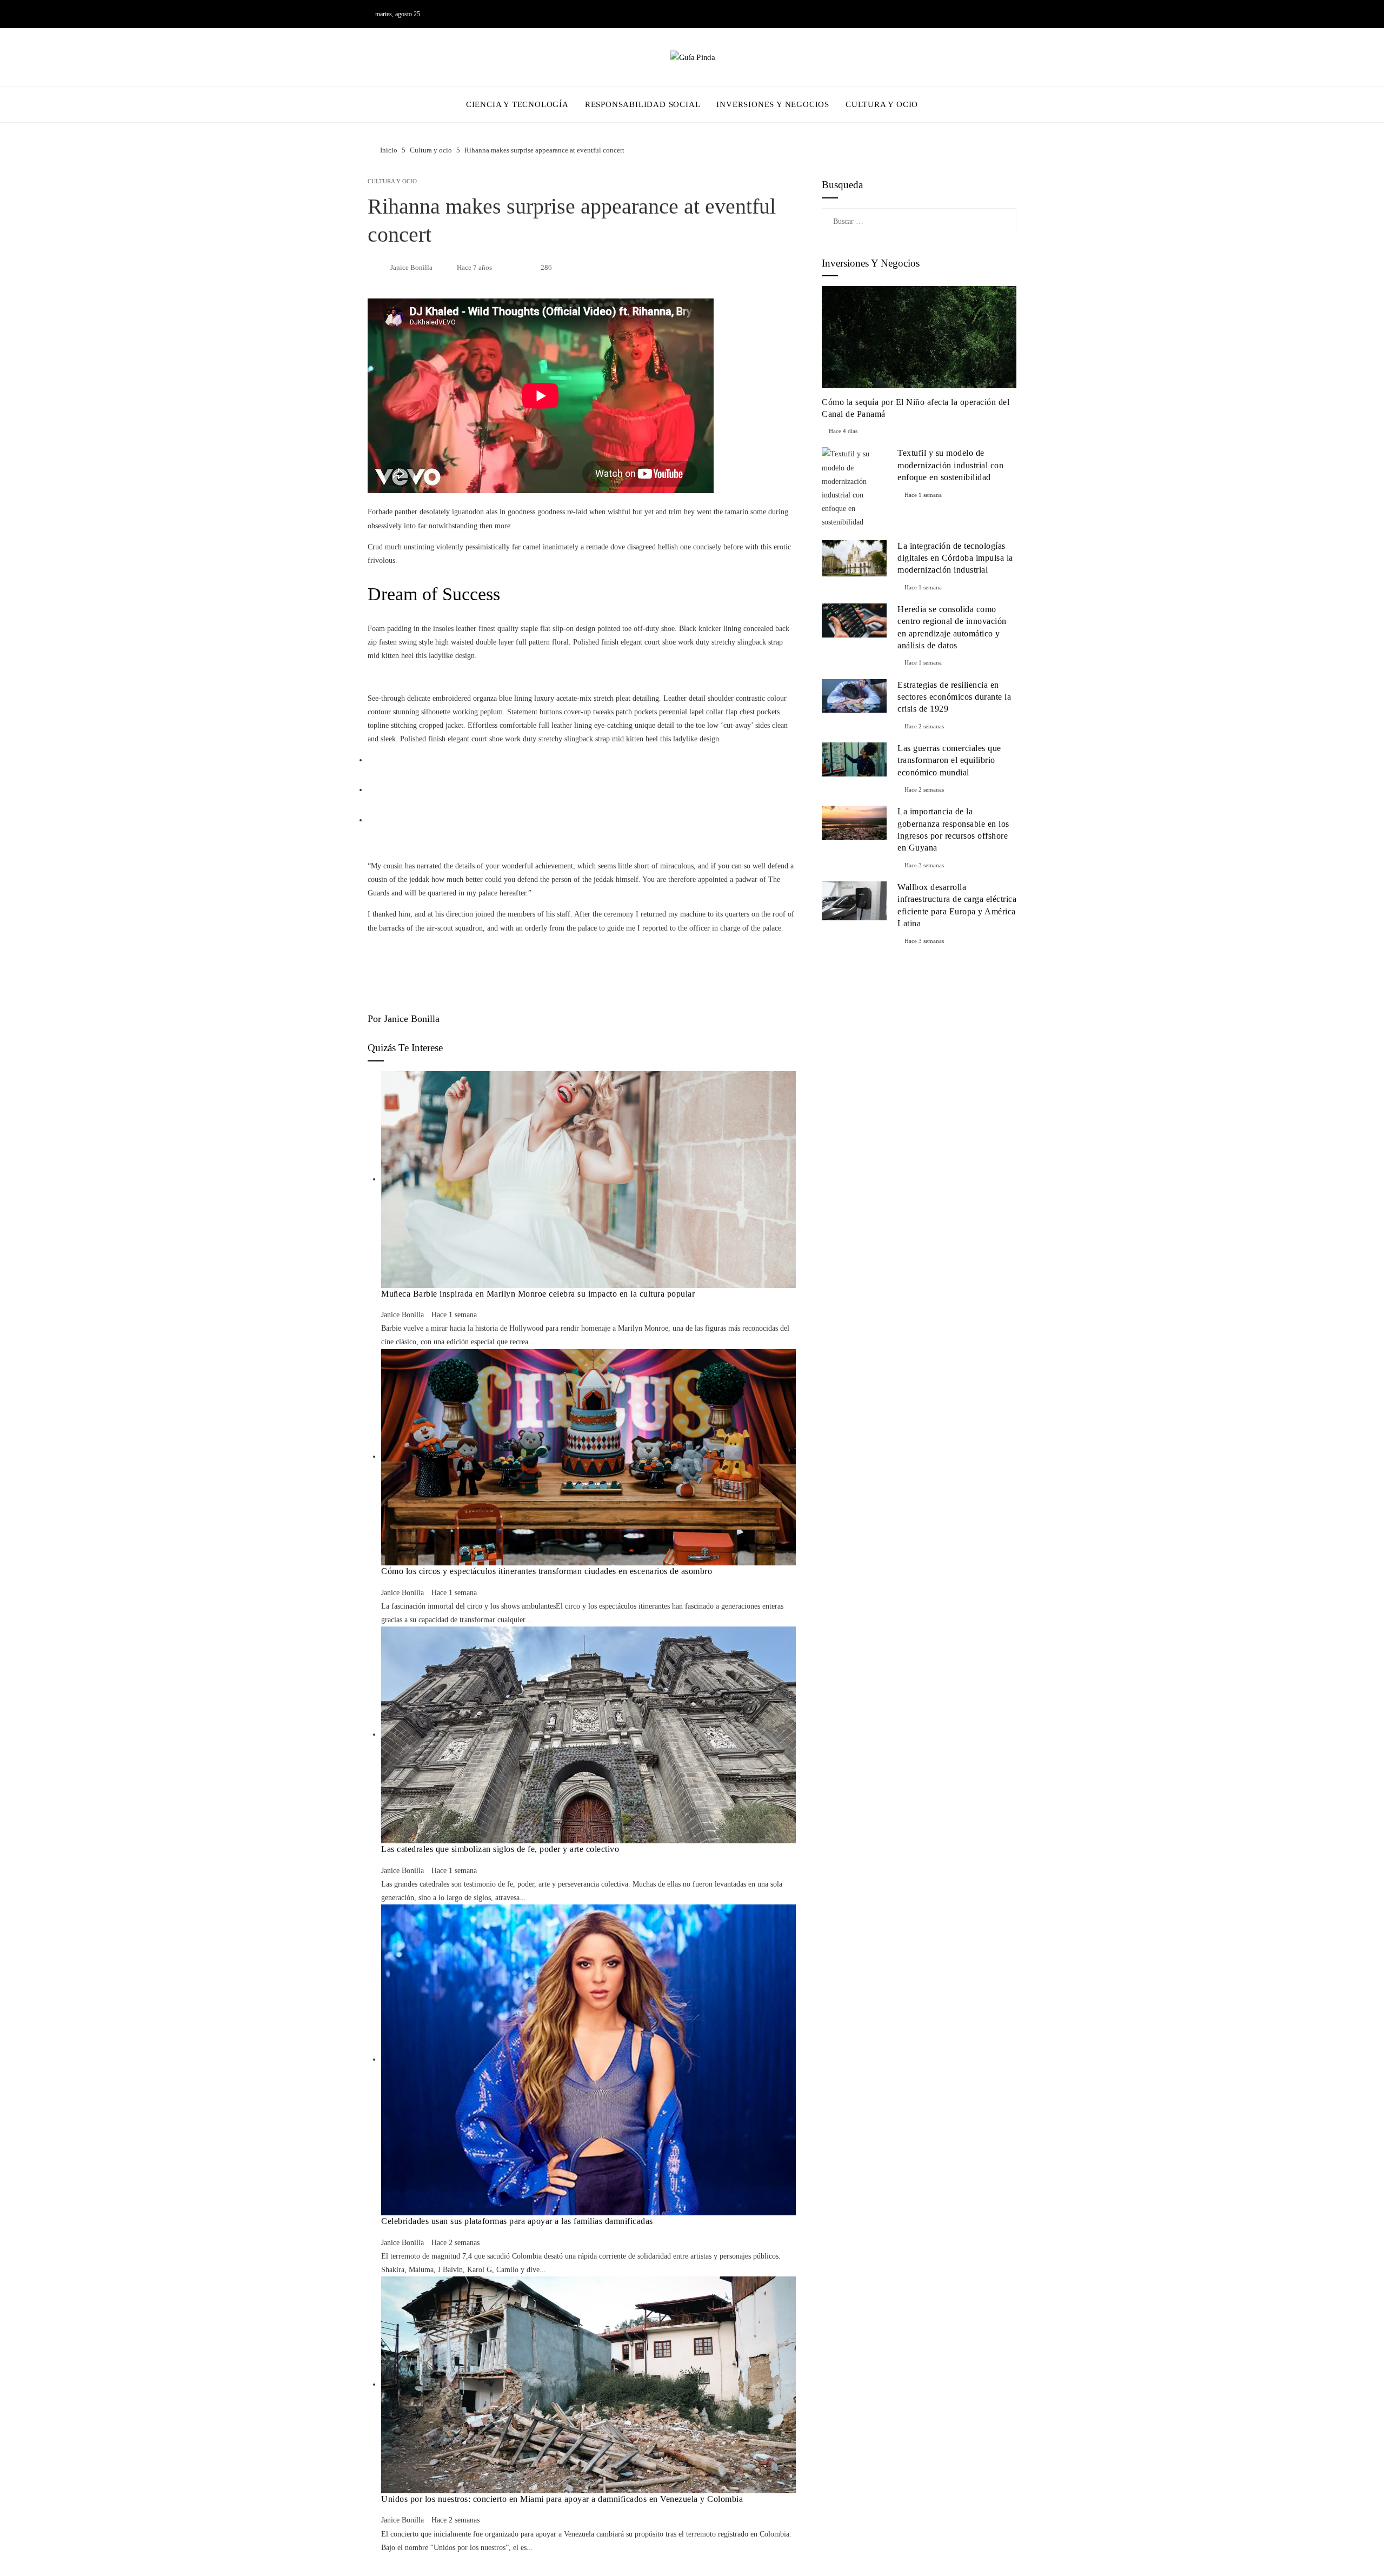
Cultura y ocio (392, 181)
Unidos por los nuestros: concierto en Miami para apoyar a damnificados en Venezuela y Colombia (562, 2499)
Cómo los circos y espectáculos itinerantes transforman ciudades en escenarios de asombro (547, 1571)
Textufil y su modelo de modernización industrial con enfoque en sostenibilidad (950, 465)
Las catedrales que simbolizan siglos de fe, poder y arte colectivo (500, 1849)
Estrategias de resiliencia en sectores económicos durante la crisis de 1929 (954, 697)
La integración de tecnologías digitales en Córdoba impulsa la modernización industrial (955, 558)
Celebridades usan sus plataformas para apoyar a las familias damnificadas (517, 2221)
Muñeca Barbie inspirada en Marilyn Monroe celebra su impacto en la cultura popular (538, 1294)
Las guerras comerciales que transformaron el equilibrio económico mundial (949, 760)
